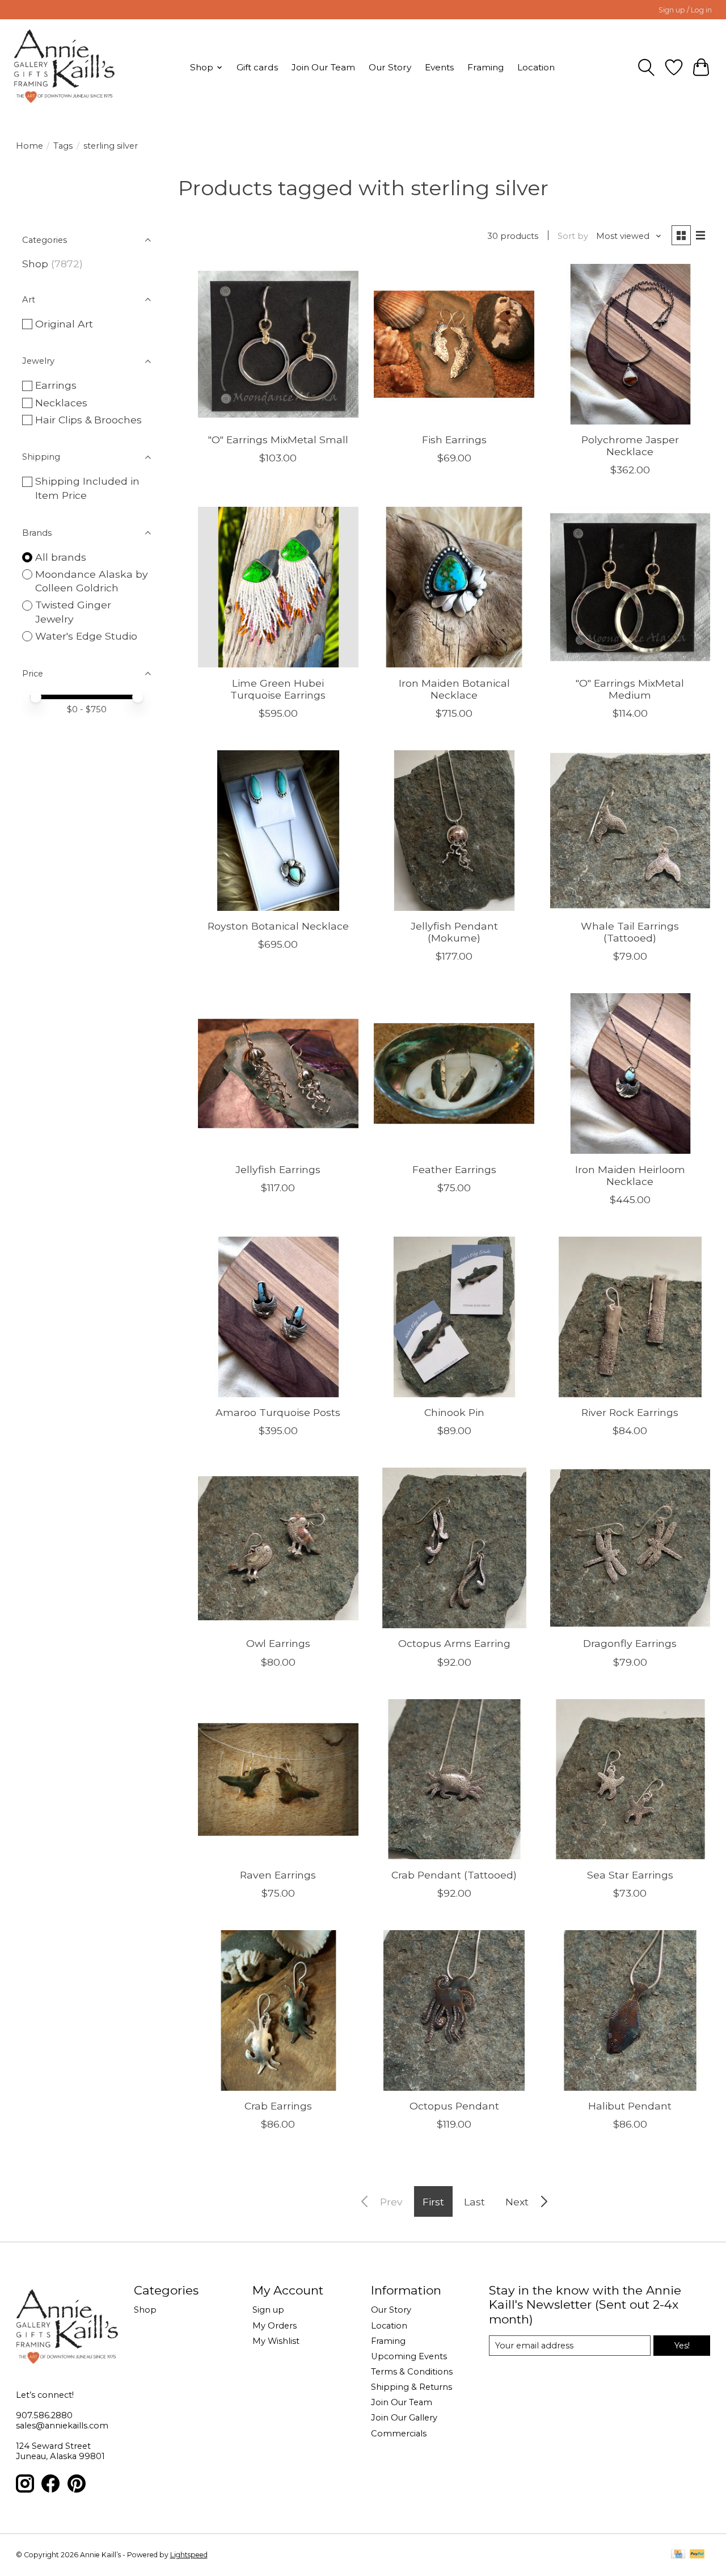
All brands (61, 557)
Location (536, 67)
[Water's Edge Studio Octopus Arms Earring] (454, 1548)
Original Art (64, 324)
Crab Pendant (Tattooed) (454, 1875)
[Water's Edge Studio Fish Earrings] (454, 344)
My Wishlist (276, 2341)
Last (474, 2202)
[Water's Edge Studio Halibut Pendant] (630, 2010)
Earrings (56, 385)
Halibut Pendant (630, 2106)
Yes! (682, 2346)
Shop (35, 264)
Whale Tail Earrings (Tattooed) (630, 932)
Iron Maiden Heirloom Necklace (630, 1175)
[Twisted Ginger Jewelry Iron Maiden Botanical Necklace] (454, 587)
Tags (63, 146)
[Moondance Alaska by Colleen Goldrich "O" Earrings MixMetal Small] (278, 344)
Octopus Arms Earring (454, 1643)
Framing (486, 67)
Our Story (390, 67)
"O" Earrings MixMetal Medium (630, 689)
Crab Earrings (278, 2106)
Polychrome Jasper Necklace (630, 446)
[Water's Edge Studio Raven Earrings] (278, 1779)
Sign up (268, 2310)
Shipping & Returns (411, 2387)
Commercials (399, 2434)
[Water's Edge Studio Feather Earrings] (454, 1073)
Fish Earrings (454, 440)
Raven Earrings (278, 1875)
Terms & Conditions (412, 2372)
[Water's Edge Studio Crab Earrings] (278, 2010)
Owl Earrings (278, 1643)
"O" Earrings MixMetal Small (278, 440)
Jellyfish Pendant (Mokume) (454, 932)
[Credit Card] (678, 2555)
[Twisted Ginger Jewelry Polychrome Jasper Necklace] (630, 344)
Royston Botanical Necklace (278, 926)
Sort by (573, 236)
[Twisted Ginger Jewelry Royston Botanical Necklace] (278, 831)
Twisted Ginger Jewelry (73, 612)
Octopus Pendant (454, 2106)
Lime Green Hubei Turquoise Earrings (278, 689)
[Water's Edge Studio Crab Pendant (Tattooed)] (454, 1779)
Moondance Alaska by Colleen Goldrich (92, 581)
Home (29, 146)
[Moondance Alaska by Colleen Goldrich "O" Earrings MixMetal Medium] (630, 587)
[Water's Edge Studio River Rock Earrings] (630, 1317)
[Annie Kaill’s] (64, 67)
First (433, 2202)
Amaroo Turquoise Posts (278, 1412)
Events (439, 67)
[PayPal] (697, 2555)
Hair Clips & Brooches (88, 420)
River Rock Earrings (630, 1412)
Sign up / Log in (685, 10)
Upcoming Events (409, 2356)
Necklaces (61, 403)
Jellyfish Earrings (278, 1169)
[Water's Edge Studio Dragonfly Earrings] (630, 1548)
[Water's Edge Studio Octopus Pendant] (454, 2010)
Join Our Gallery (404, 2418)
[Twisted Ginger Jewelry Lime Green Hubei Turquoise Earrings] (278, 587)
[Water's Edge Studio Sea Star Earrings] (630, 1779)
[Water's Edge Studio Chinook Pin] (454, 1317)
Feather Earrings (454, 1169)
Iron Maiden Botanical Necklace (454, 689)
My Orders (275, 2326)
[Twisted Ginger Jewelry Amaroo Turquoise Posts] (278, 1317)
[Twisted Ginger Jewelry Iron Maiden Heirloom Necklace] (630, 1073)
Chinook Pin (454, 1412)
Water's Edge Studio (86, 636)
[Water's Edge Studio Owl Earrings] (278, 1548)
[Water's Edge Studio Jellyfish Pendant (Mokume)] (454, 831)
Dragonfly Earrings (630, 1643)
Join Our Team (323, 67)
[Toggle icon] (646, 68)
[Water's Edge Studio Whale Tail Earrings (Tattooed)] (630, 831)
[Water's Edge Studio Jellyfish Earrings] (278, 1073)
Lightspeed (189, 2555)
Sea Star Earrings (630, 1875)
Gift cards (257, 67)
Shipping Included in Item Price (87, 488)
